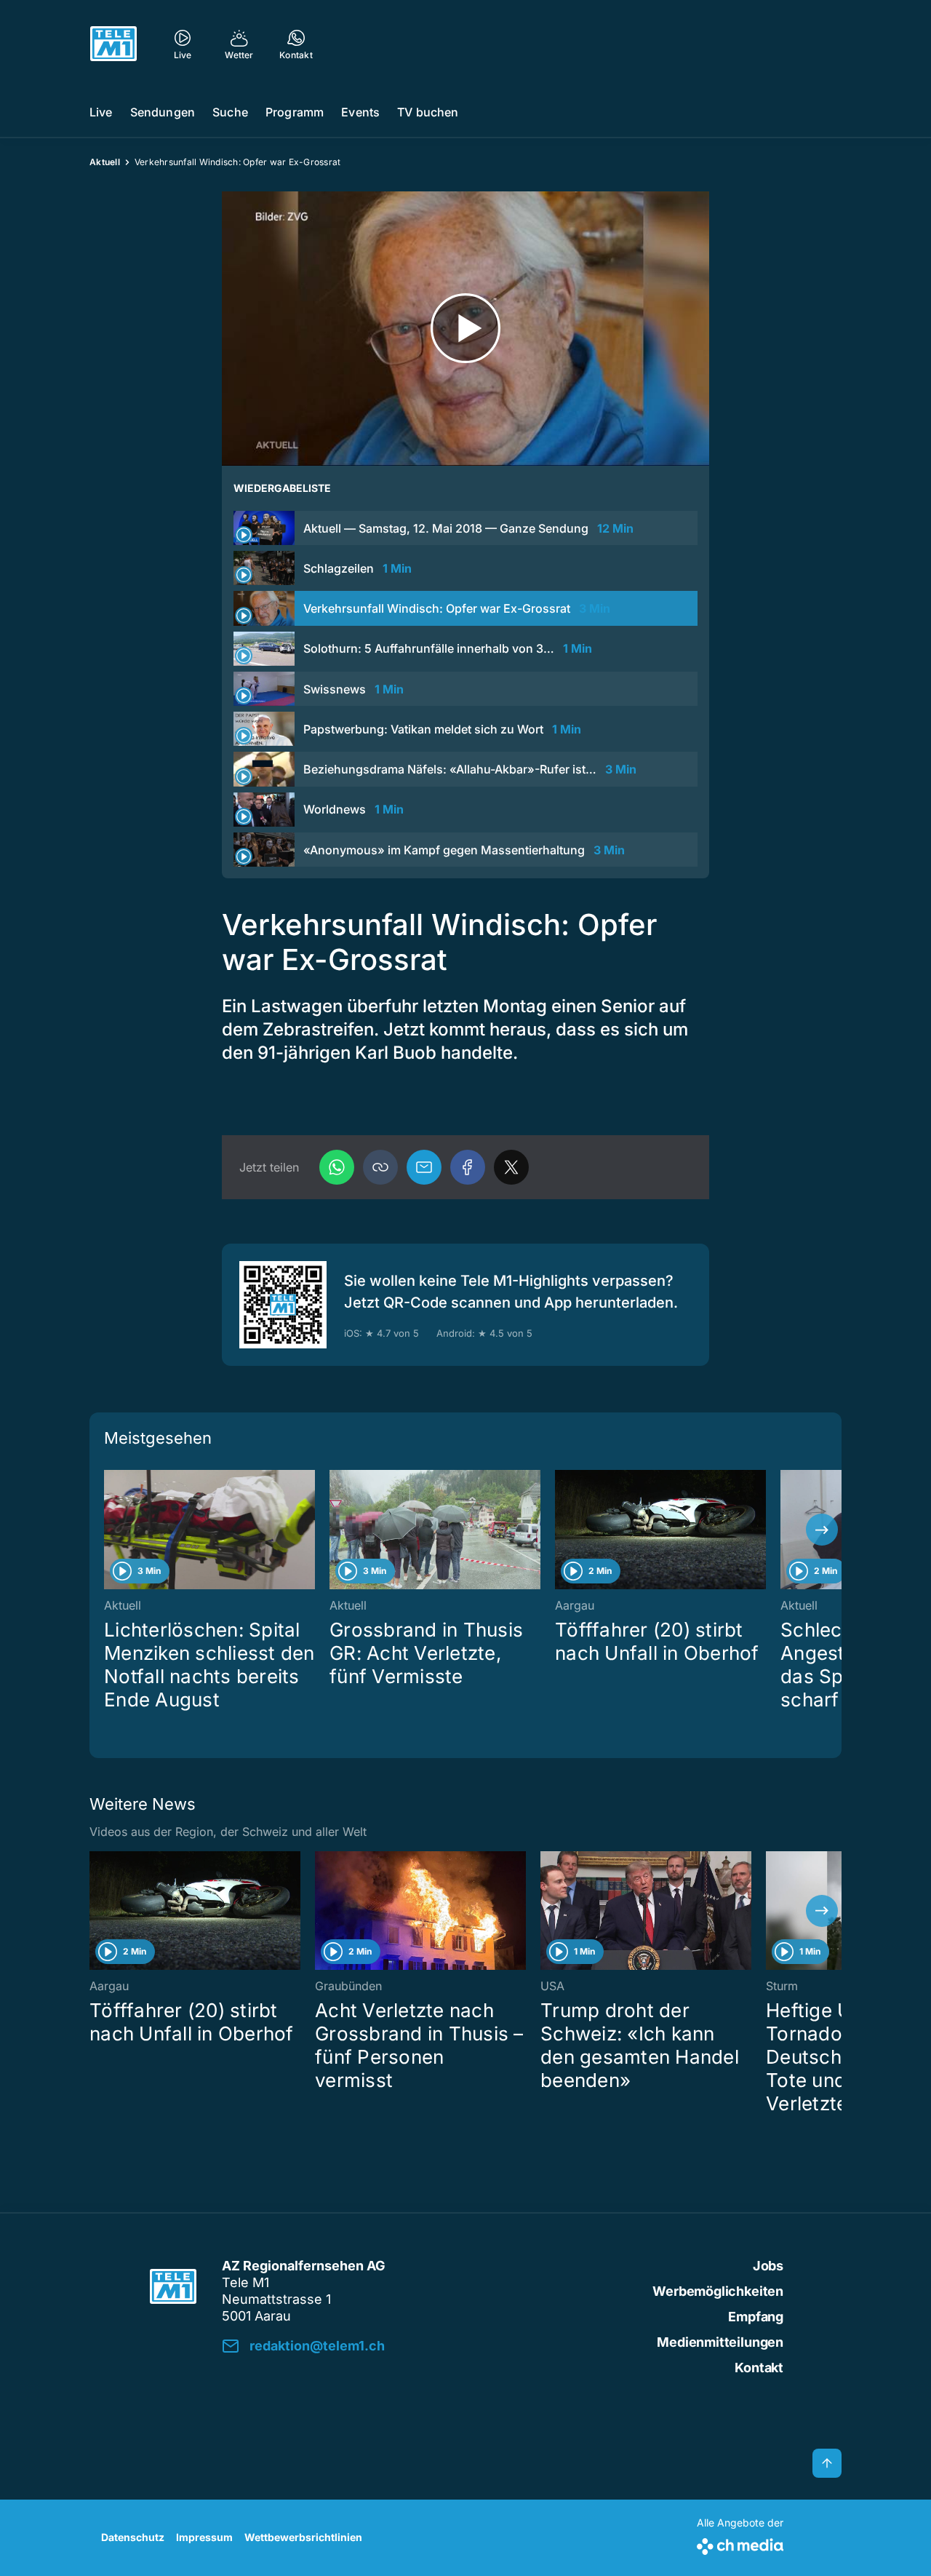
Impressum (204, 2537)
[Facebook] (468, 1167)
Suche (230, 112)
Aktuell (105, 162)
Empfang (756, 2317)
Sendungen (163, 112)
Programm (295, 112)
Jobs (768, 2266)
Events (360, 112)
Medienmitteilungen (720, 2342)
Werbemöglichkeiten (718, 2291)
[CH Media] (740, 2544)
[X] (511, 1167)
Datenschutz (133, 2537)
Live (101, 112)
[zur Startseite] (113, 44)
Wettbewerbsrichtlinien (303, 2537)
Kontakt (759, 2368)
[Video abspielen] (465, 329)
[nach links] (109, 1530)
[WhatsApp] (337, 1167)
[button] (380, 1167)
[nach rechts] (822, 1530)
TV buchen (428, 112)
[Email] (424, 1167)
